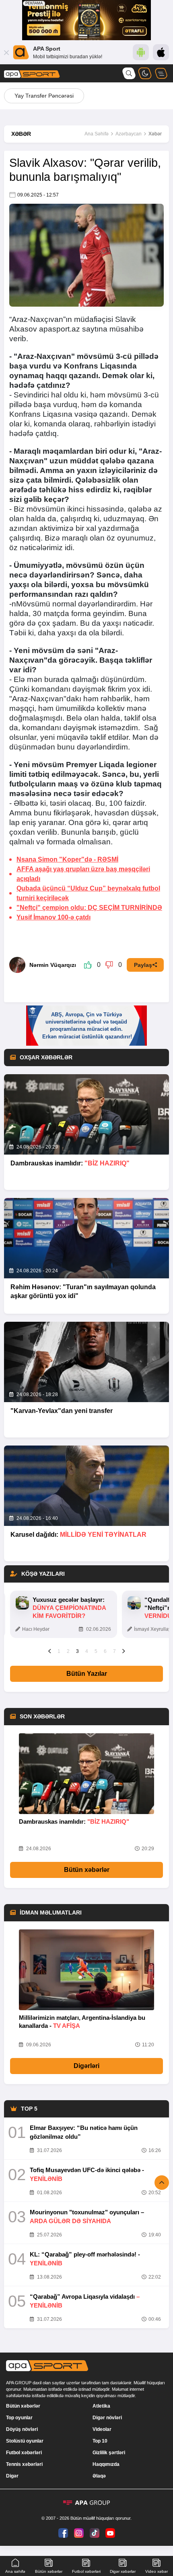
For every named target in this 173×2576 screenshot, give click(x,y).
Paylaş (143, 965)
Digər (12, 2476)
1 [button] (59, 1651)
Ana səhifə (15, 2571)
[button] (50, 1651)
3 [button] (77, 1651)
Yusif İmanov (54, 917)
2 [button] (68, 1651)
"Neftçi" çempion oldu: (89, 908)
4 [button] (87, 1651)
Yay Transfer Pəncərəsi (44, 96)
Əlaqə (99, 2476)
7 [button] (114, 1651)
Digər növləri (107, 2418)
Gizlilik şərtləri (109, 2453)
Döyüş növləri (22, 2429)
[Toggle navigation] (161, 73)
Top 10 (100, 2441)
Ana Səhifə (97, 134)
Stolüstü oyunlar (25, 2441)
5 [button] (96, 1651)
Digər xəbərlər (123, 2571)
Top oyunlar (19, 2418)
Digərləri (86, 2066)
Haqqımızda (106, 2464)
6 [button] (105, 1651)
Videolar (102, 2429)
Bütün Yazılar (87, 1674)
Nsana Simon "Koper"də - (67, 859)
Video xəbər (157, 2571)
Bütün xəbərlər (87, 1870)
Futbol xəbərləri (24, 2453)
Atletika (101, 2406)
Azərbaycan (129, 134)
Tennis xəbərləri (24, 2464)
